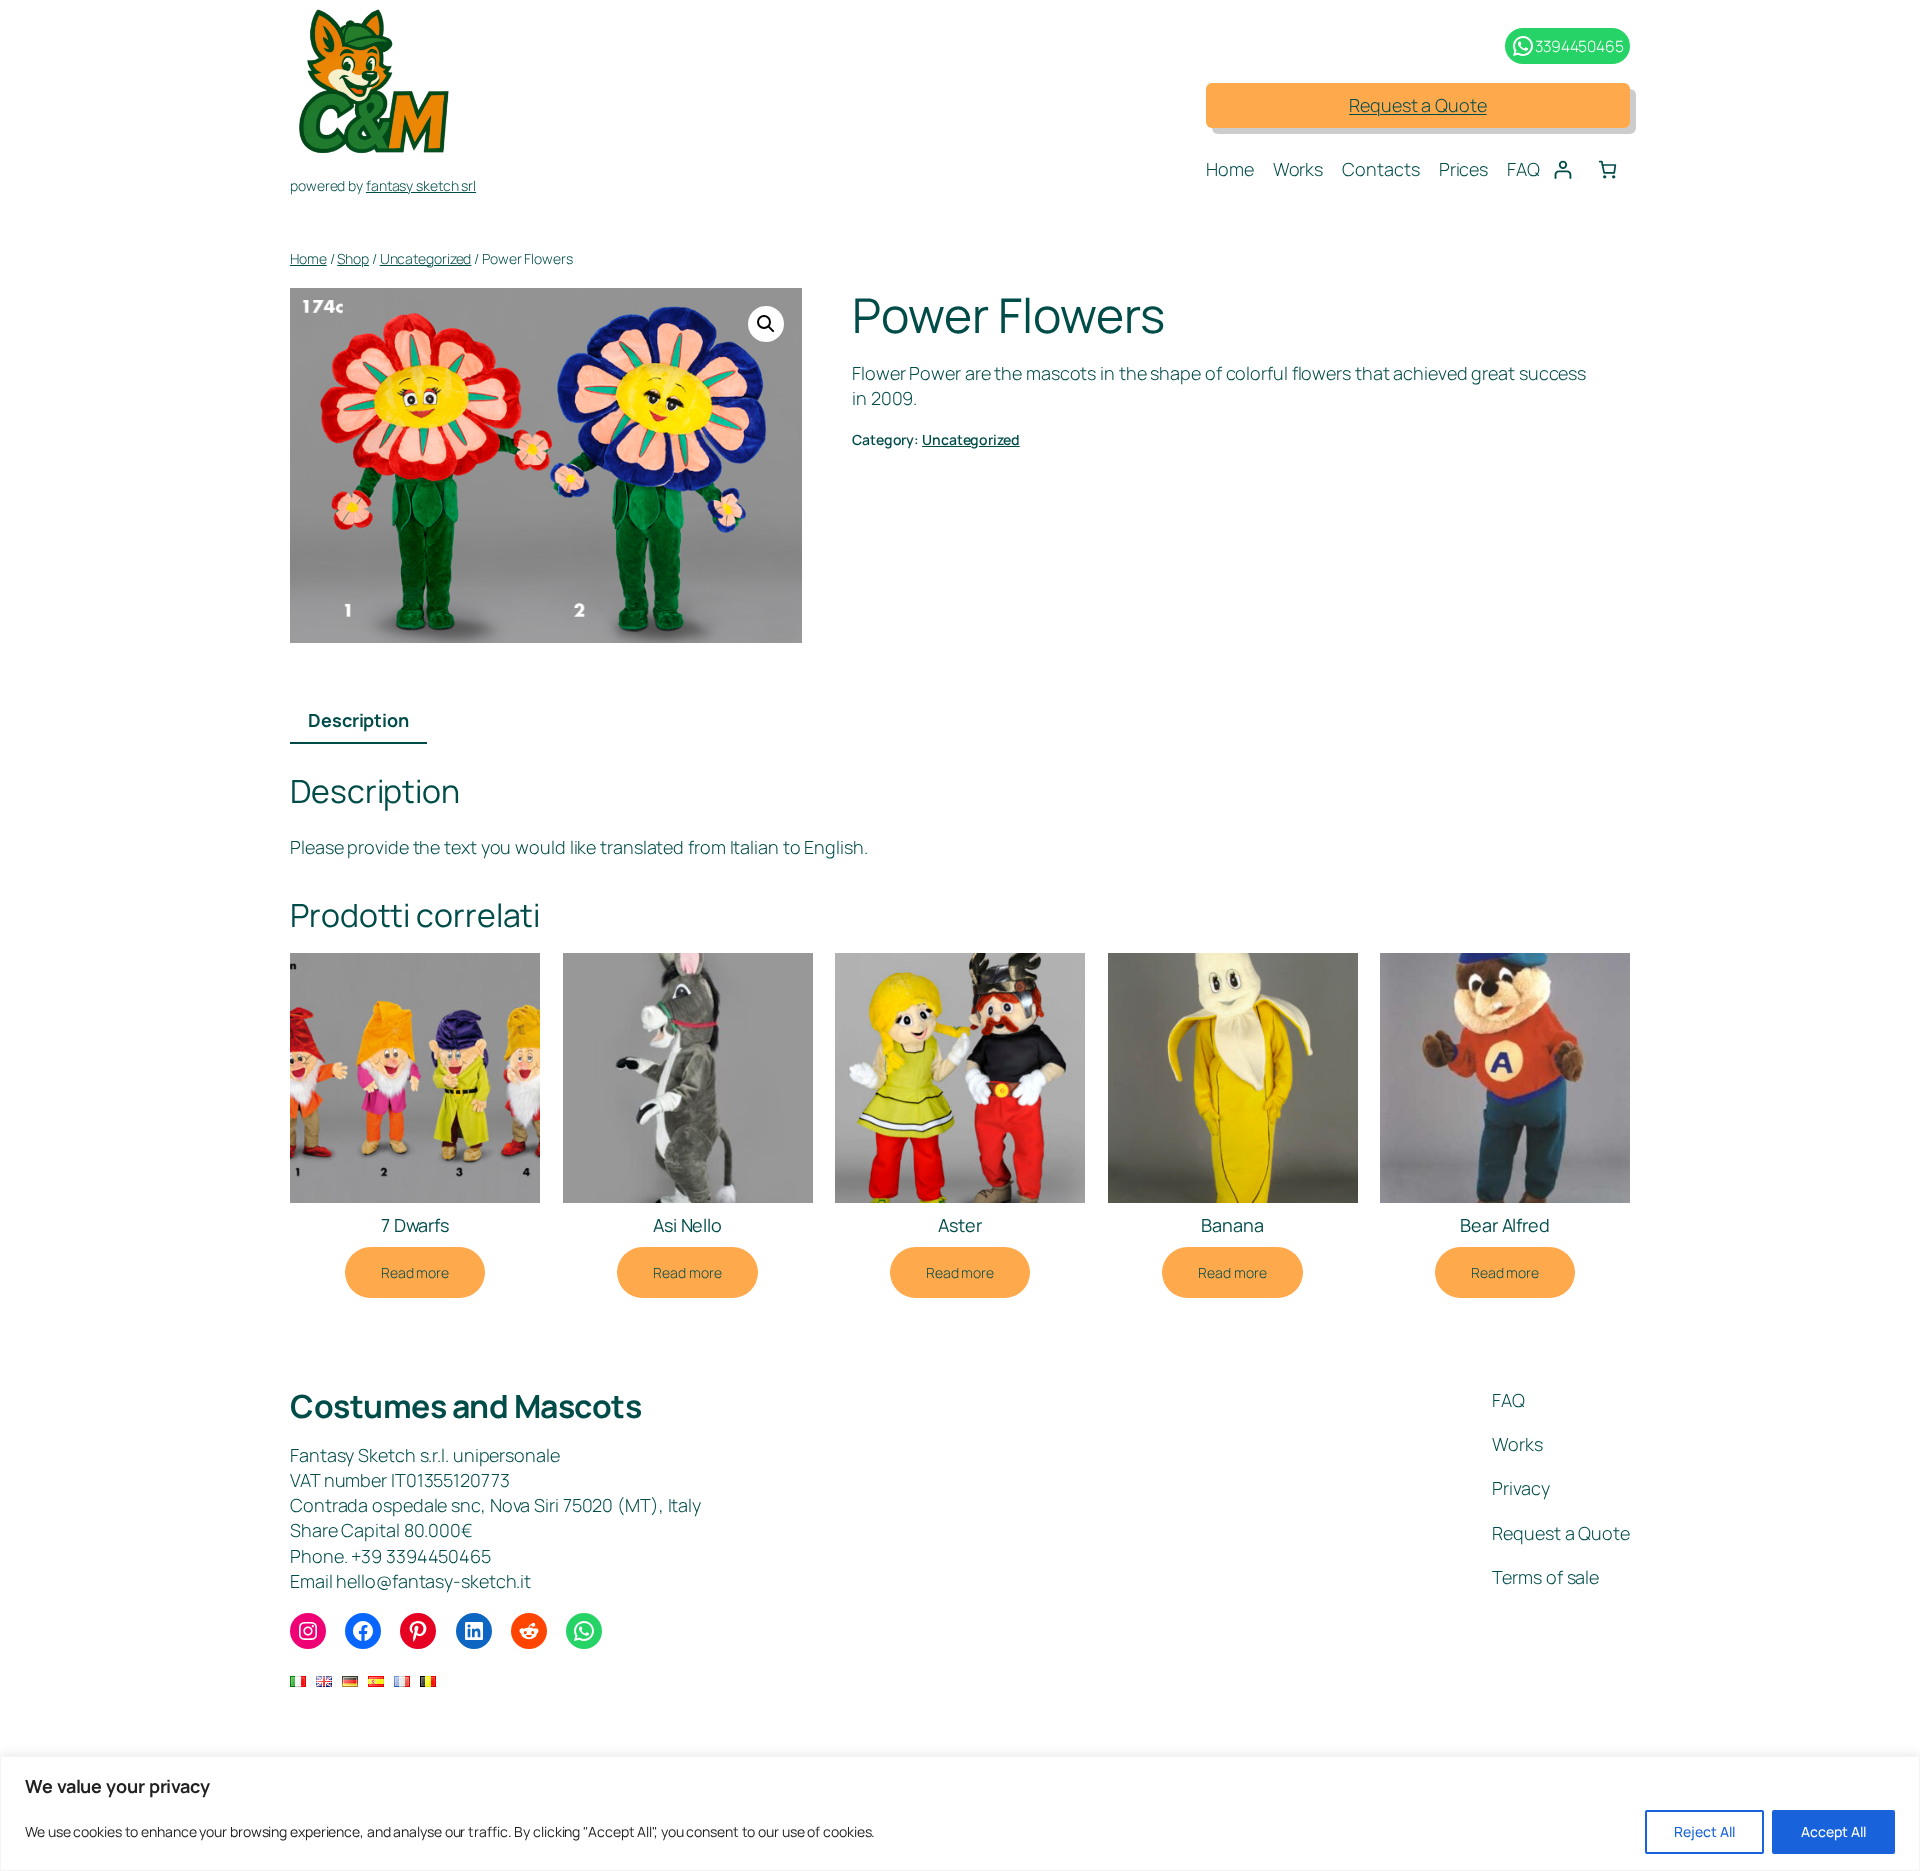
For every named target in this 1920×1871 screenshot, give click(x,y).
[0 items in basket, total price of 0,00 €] (1607, 169)
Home (308, 258)
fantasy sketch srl (421, 185)
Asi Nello (687, 1225)
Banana (1232, 1225)
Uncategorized (426, 258)
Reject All (1704, 1831)
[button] (766, 324)
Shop (353, 258)
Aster (960, 1225)
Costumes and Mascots (465, 1406)
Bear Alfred (1505, 1225)
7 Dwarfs (415, 1225)
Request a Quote (1418, 105)
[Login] (1562, 169)
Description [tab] (358, 720)
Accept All (1833, 1831)
